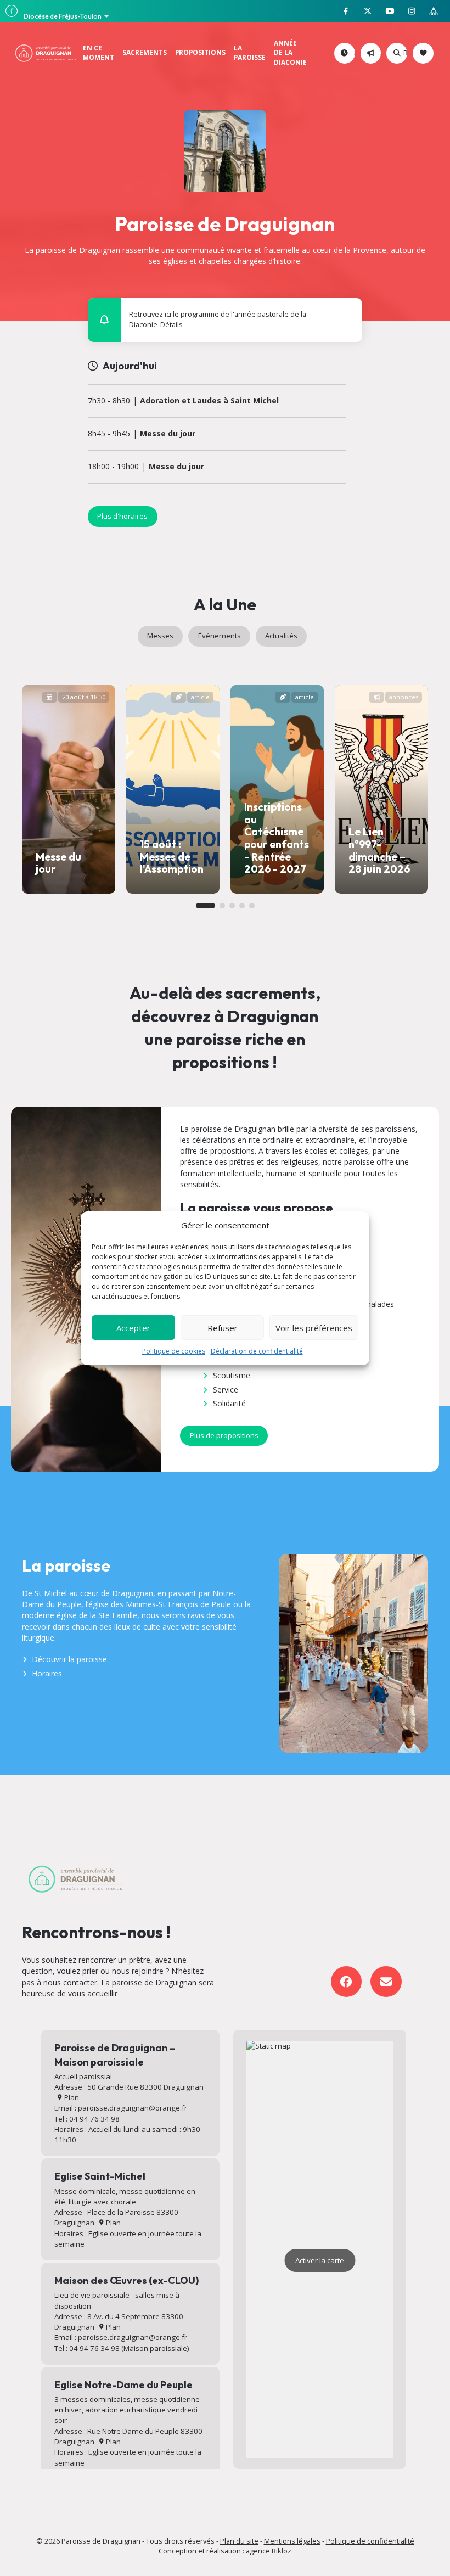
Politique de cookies (174, 1351)
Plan (71, 2097)
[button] (348, 312)
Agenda (353, 53)
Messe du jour (168, 434)
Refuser (223, 1328)
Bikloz (282, 2551)
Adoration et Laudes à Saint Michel (209, 401)
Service (226, 1390)
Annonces (379, 53)
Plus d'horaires (122, 516)
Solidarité (229, 1403)
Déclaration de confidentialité (257, 1351)
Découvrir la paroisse (69, 1659)
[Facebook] (347, 1982)
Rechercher (405, 53)
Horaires (47, 1673)
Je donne (432, 53)
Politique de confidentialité (370, 2541)
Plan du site (239, 2541)
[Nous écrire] (386, 1982)
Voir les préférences (314, 1328)
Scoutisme (232, 1375)
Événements (220, 636)
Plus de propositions (224, 1435)
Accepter (133, 1328)
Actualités (281, 636)
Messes (160, 636)
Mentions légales (292, 2541)
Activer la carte (320, 2260)
